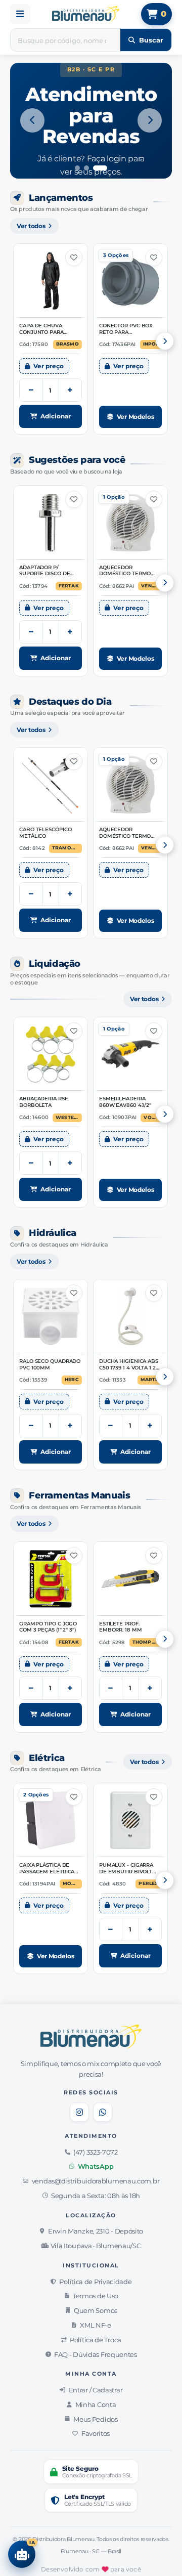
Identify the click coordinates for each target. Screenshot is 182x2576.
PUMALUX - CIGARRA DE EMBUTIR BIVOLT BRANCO (126, 1869)
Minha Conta (96, 2405)
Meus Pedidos (95, 2419)
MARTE (150, 1380)
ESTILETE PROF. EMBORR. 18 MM (121, 1627)
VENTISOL (151, 586)
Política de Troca (96, 2340)
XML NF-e (96, 2325)
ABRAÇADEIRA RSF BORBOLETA (43, 1102)
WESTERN (68, 1118)
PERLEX (148, 1883)
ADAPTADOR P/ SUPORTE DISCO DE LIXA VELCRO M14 (44, 571)
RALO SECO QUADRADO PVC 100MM (50, 1365)
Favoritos (96, 2433)
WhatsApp (96, 2166)
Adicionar (56, 416)
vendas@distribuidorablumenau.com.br (96, 2181)
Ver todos (31, 226)
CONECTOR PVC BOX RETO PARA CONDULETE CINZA (126, 330)
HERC (72, 1380)
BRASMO (67, 344)
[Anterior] (32, 120)
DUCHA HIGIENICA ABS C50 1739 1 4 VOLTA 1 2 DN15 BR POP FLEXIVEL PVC (129, 1365)
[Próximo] (150, 120)
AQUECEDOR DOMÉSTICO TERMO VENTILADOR (125, 571)
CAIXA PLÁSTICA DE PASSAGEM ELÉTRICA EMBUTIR (47, 1869)
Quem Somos (96, 2310)
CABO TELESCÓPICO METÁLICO (45, 833)
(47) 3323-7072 (96, 2152)
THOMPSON (147, 1642)
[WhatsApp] (103, 2112)
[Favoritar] (74, 257)
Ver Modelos (135, 417)
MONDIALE (72, 1883)
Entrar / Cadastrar (96, 2390)
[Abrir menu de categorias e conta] (20, 14)
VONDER (152, 1118)
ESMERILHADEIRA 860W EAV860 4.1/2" (125, 1102)
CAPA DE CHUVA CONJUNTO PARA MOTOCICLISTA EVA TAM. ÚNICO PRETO (44, 330)
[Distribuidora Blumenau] (86, 14)
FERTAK (69, 586)
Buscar (151, 40)
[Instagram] (79, 2112)
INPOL (151, 344)
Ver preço (49, 366)
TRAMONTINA (67, 848)
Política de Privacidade (95, 2282)
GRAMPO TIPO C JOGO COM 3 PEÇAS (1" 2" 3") (48, 1627)
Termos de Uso (96, 2296)
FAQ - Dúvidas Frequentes (96, 2354)
